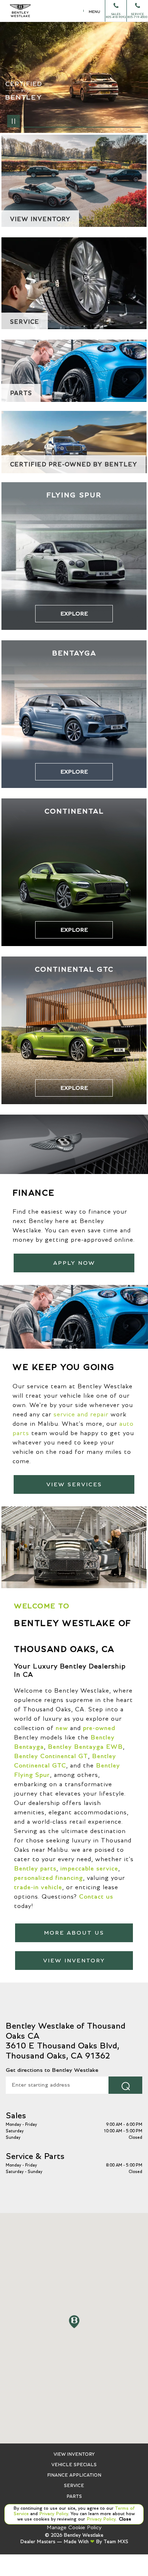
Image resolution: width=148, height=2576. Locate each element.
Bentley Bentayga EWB (85, 1747)
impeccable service (89, 1869)
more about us (74, 1933)
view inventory (74, 1961)
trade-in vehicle (38, 1887)
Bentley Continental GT (51, 1756)
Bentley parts (35, 1869)
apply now (74, 1263)
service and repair (81, 1415)
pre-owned (99, 1728)
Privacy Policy (53, 2514)
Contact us (96, 1897)
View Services (74, 1484)
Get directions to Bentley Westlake (52, 2070)
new (62, 1728)
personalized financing (48, 1878)
